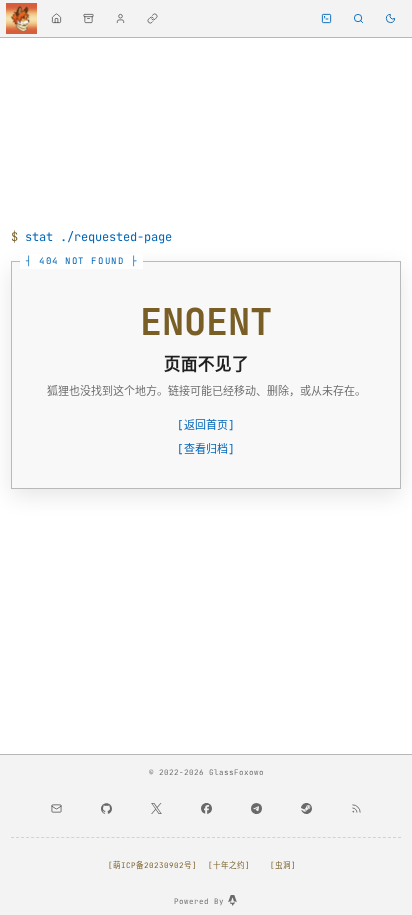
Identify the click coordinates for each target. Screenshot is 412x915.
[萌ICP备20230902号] (152, 865)
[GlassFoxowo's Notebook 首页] (21, 18)
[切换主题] (390, 18)
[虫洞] (283, 865)
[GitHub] (106, 809)
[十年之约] (229, 865)
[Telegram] (256, 809)
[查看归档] (206, 449)
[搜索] (358, 18)
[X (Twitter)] (156, 809)
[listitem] (56, 18)
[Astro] (232, 900)
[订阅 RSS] (356, 809)
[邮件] (56, 809)
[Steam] (306, 809)
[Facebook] (206, 809)
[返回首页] (206, 425)
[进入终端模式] (326, 18)
